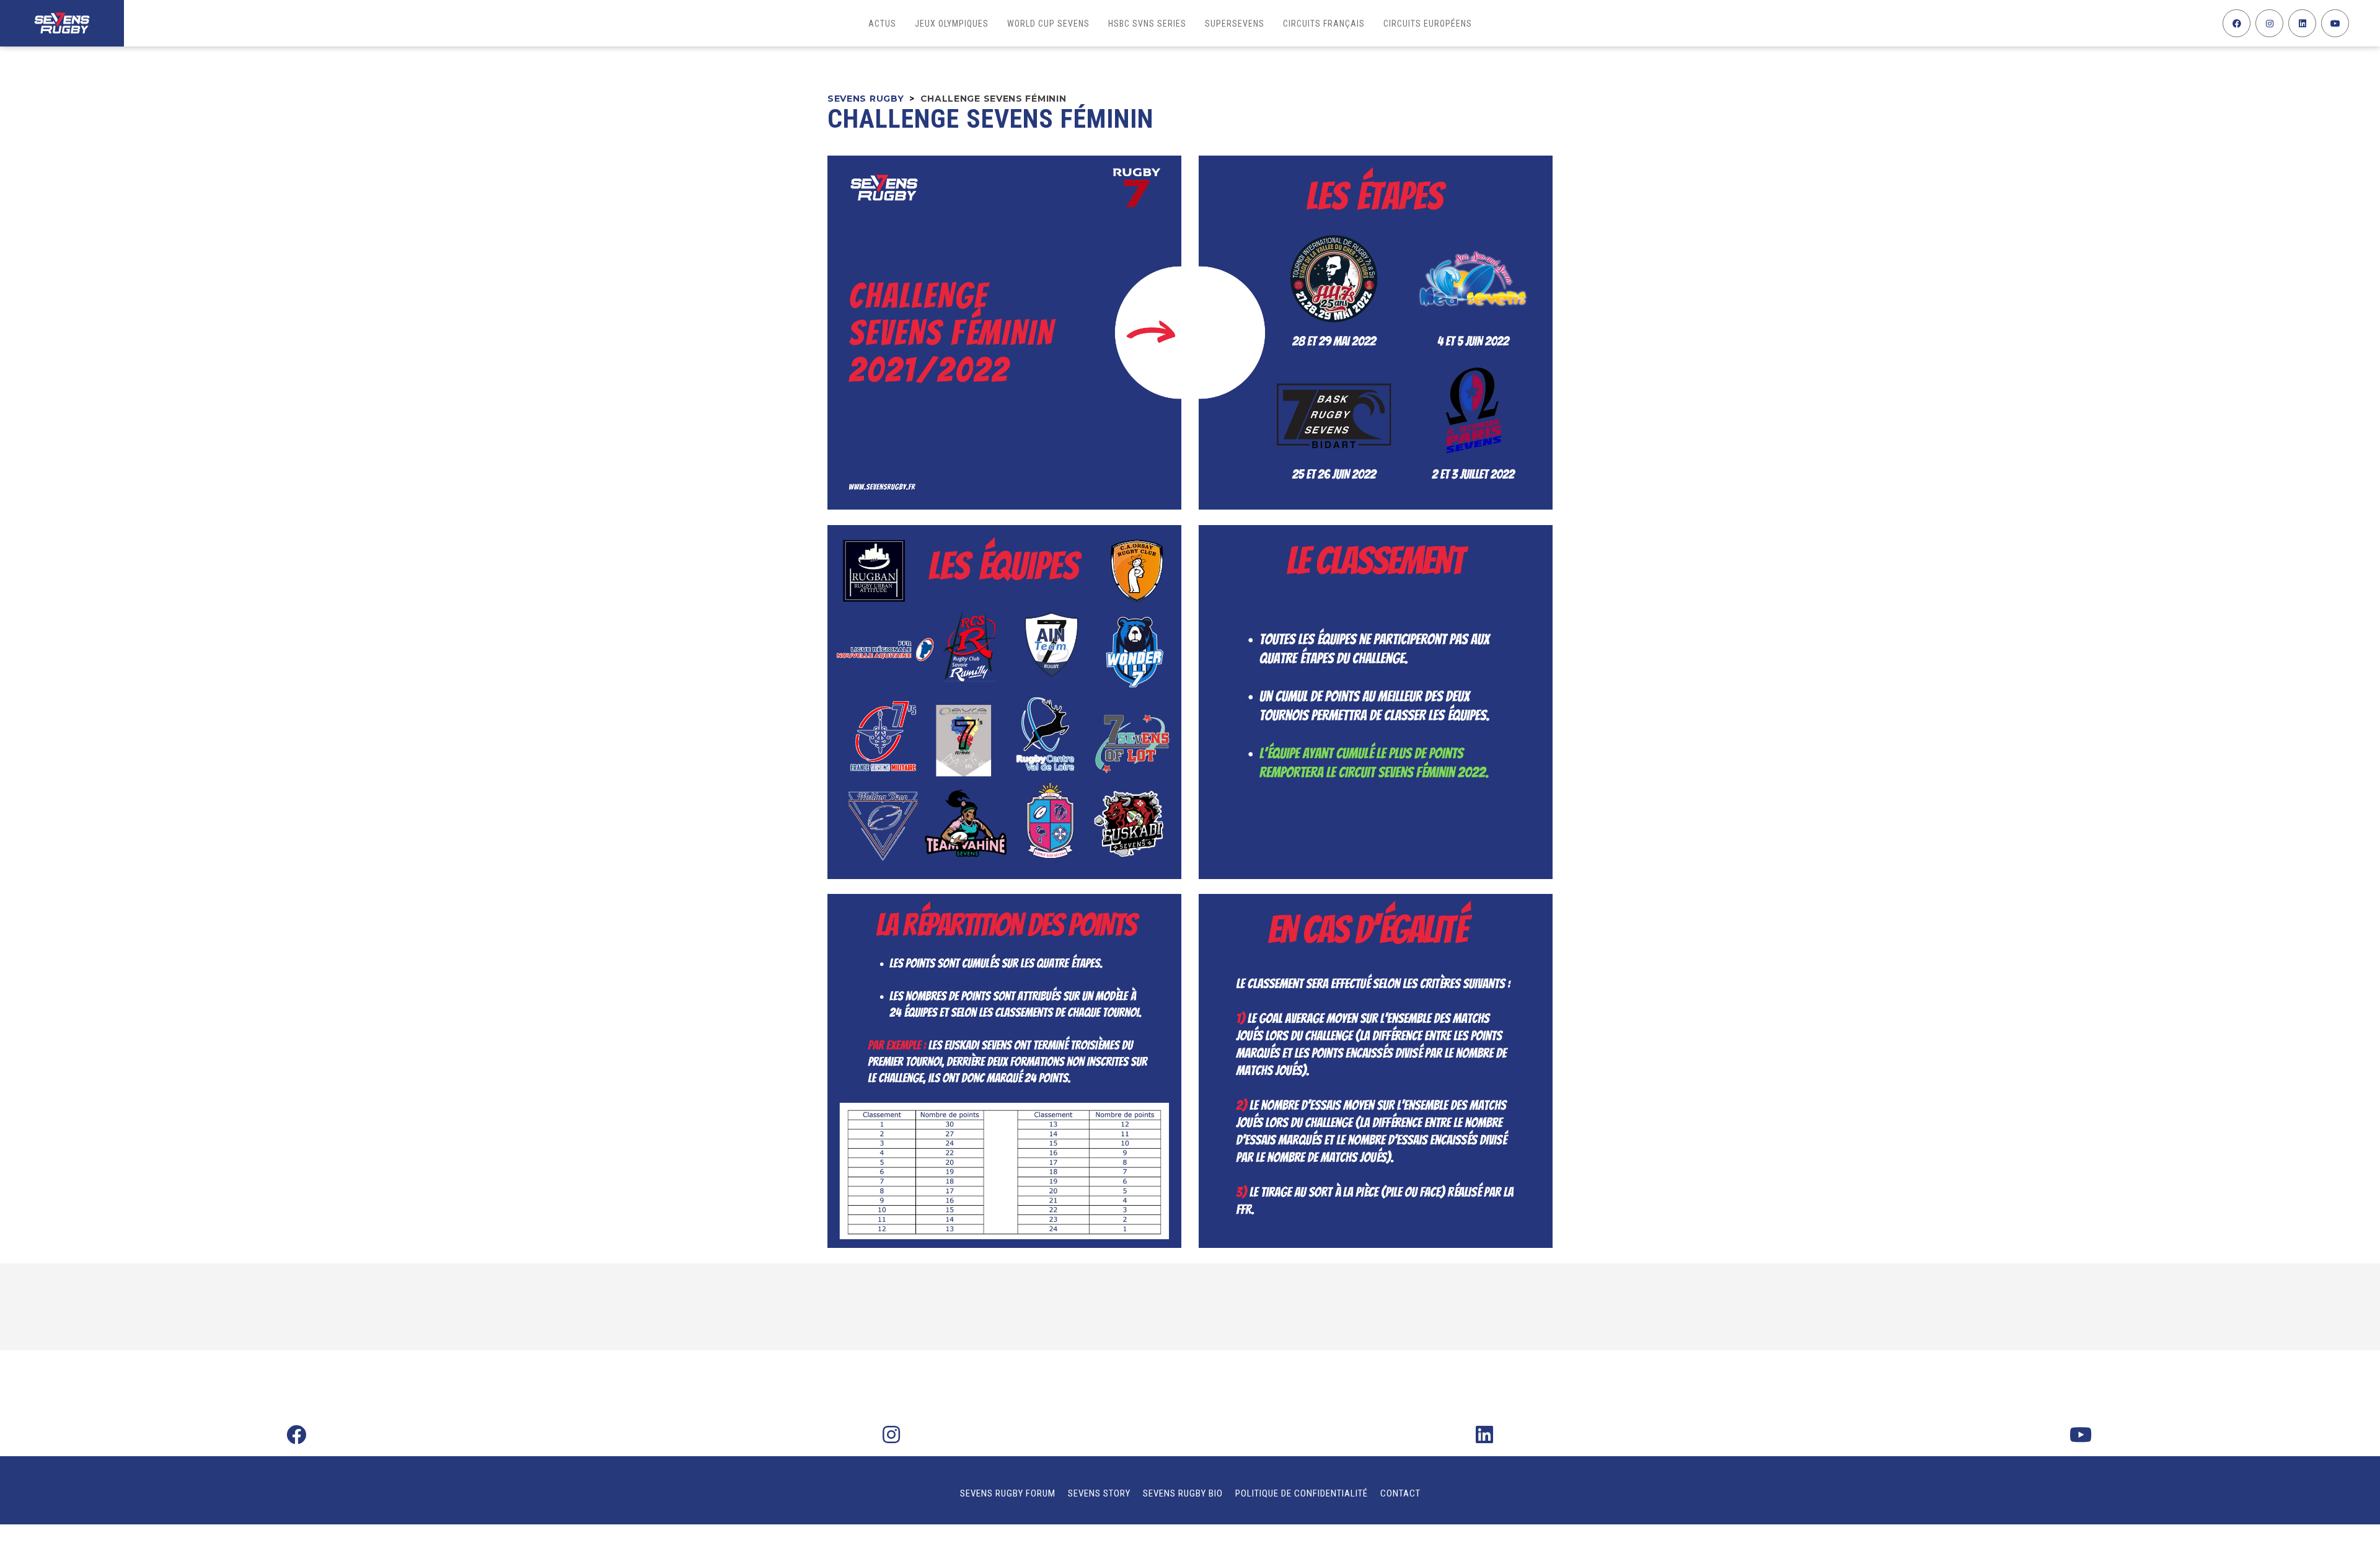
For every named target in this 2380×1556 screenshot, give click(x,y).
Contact (1400, 1493)
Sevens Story (1099, 1493)
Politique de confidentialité (1302, 1493)
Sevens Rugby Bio (1183, 1493)
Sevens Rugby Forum (1008, 1493)
